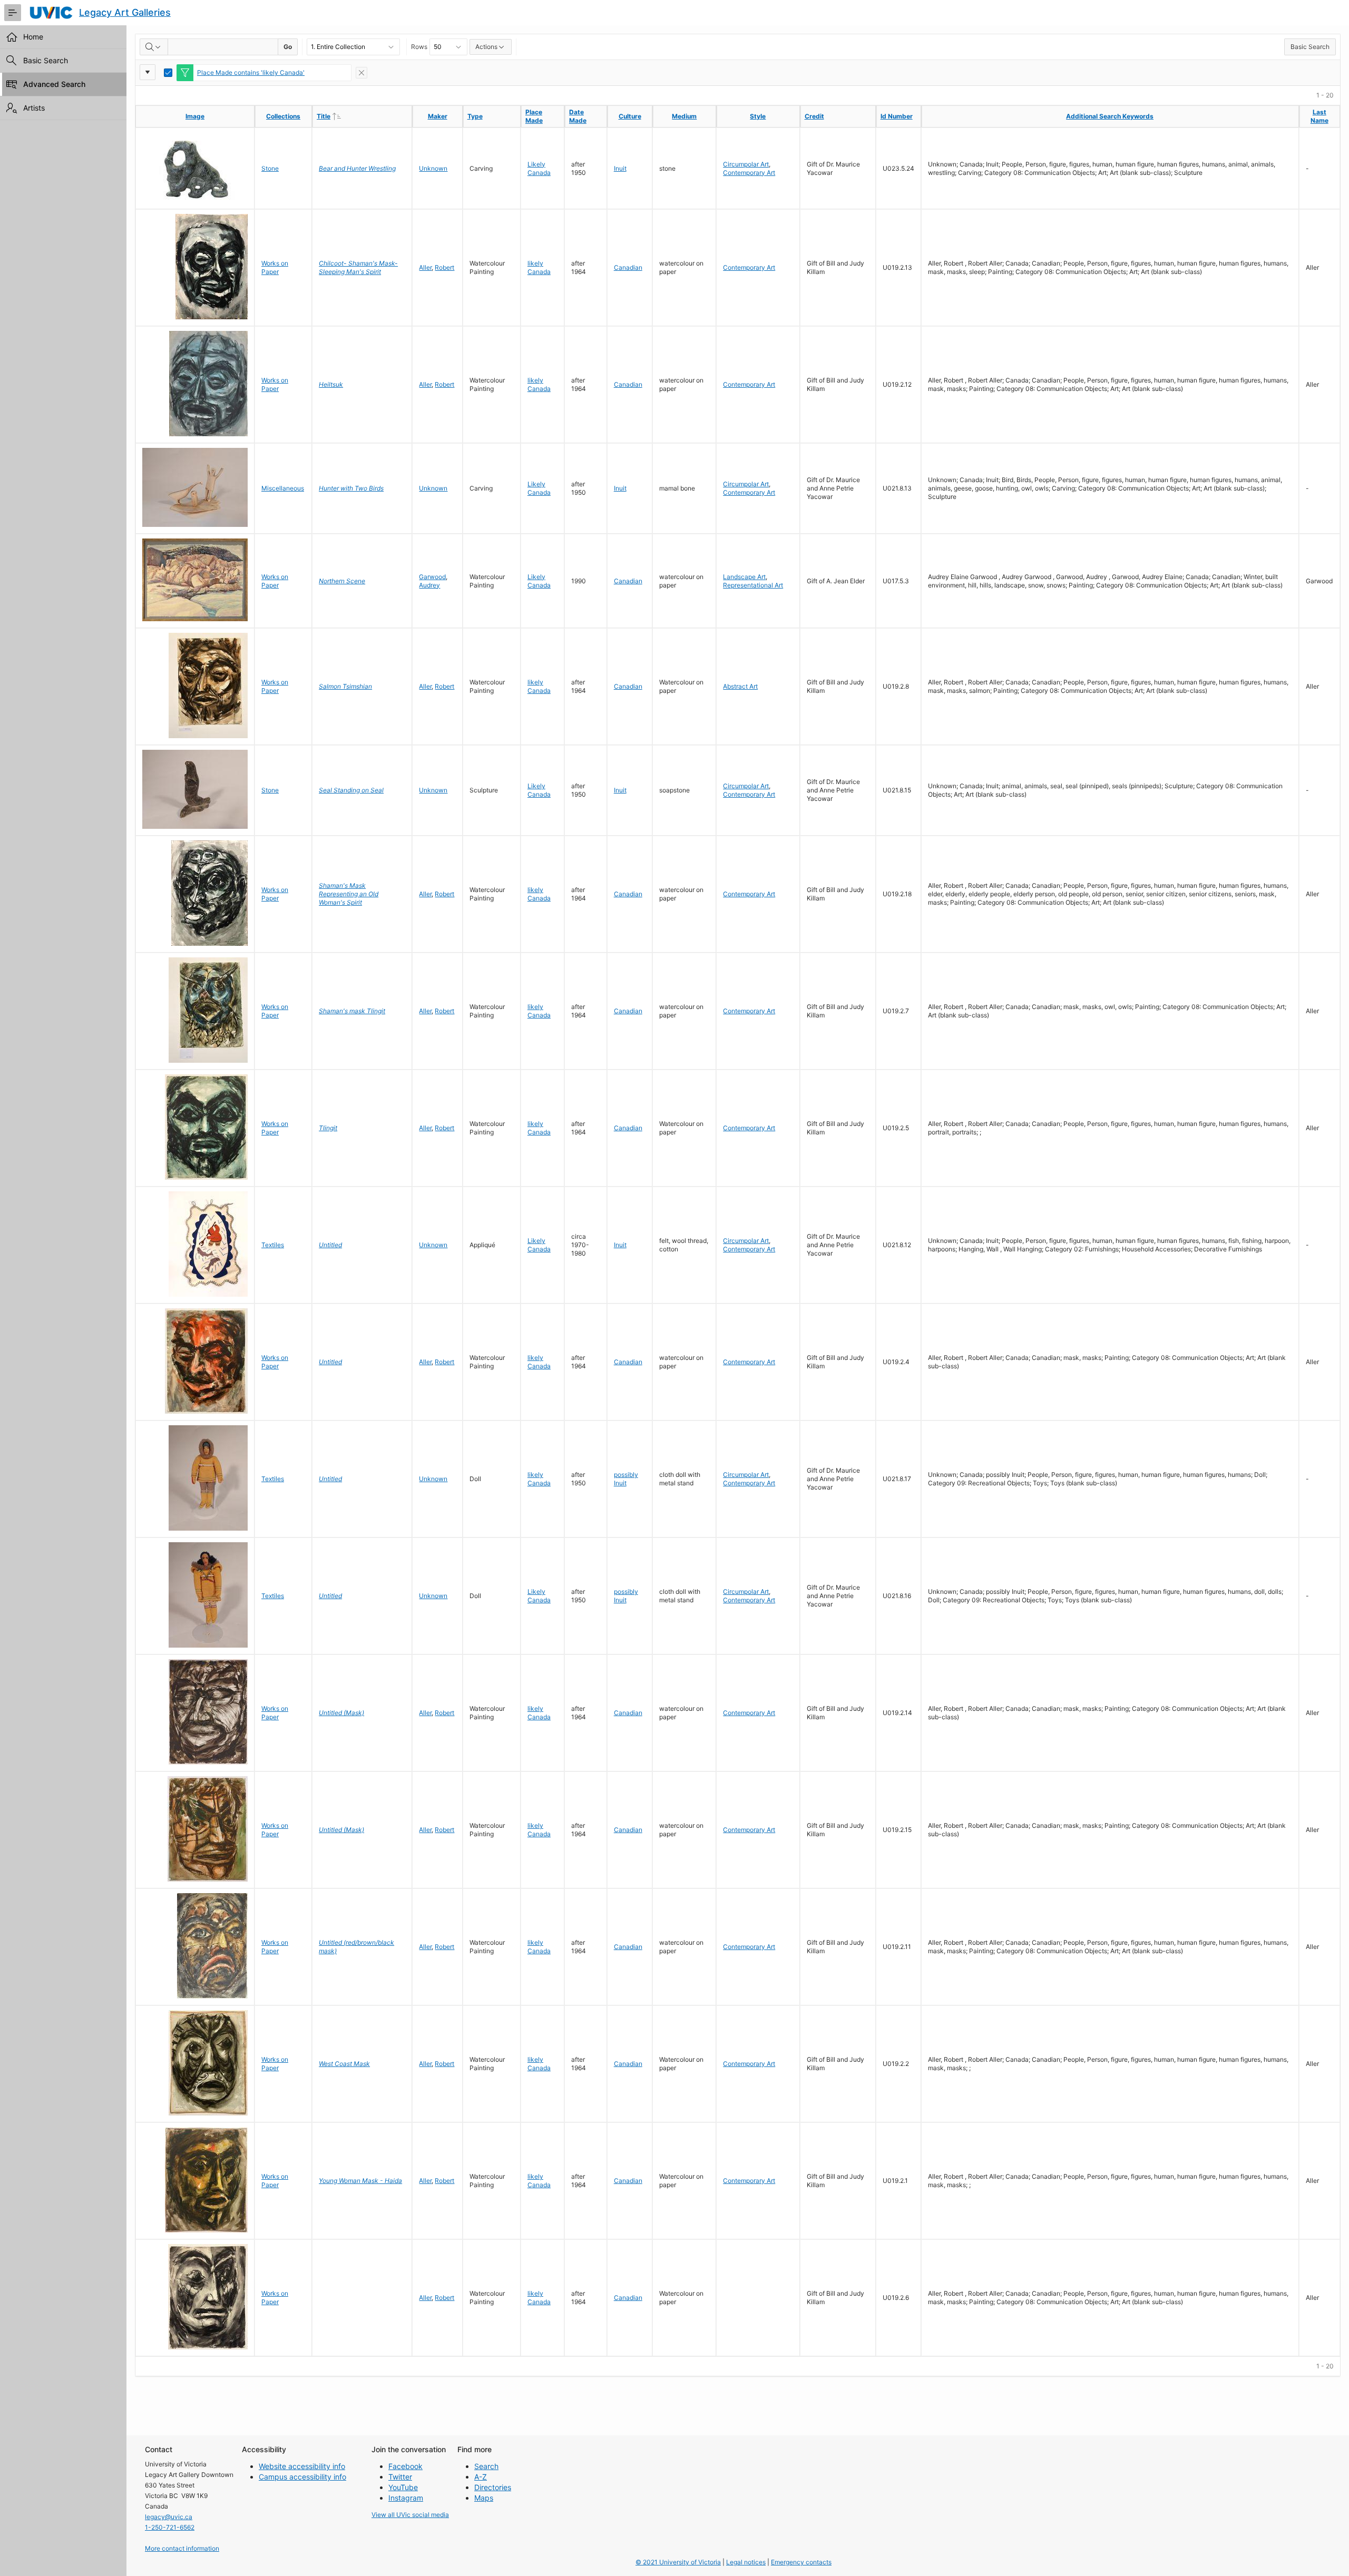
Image (195, 116)
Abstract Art (740, 686)
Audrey (429, 585)
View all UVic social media (410, 2515)
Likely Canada (539, 168)
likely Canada (539, 267)
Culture (630, 116)
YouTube (403, 2487)
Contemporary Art (749, 173)
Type (475, 116)
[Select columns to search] (154, 47)
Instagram (406, 2498)
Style (758, 116)
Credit (814, 116)
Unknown (433, 168)
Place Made (534, 116)
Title (345, 116)
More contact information (182, 2548)
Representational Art (753, 585)
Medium (684, 116)
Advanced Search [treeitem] (54, 84)
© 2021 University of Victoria (678, 2562)
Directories (493, 2487)
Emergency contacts (801, 2562)
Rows (419, 47)
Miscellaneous (283, 488)
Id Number (897, 116)
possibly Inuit (626, 1479)
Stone (270, 168)
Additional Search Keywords (1110, 116)
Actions (486, 47)
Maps (484, 2498)
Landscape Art (744, 577)
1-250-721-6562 (170, 2527)
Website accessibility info (302, 2466)
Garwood (432, 577)
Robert (444, 267)
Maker (438, 116)
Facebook (405, 2466)
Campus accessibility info (302, 2477)
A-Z (481, 2477)
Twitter (400, 2477)
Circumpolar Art (746, 164)
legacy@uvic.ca (169, 2517)
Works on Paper (275, 267)
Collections (283, 116)
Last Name (1319, 116)
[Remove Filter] (361, 73)
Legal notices (746, 2562)
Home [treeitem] (33, 37)
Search (486, 2466)
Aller (425, 267)
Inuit (620, 168)
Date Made (578, 116)
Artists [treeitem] (34, 108)
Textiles (273, 1245)
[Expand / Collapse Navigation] (13, 13)
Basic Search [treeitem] (46, 60)
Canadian (628, 267)
